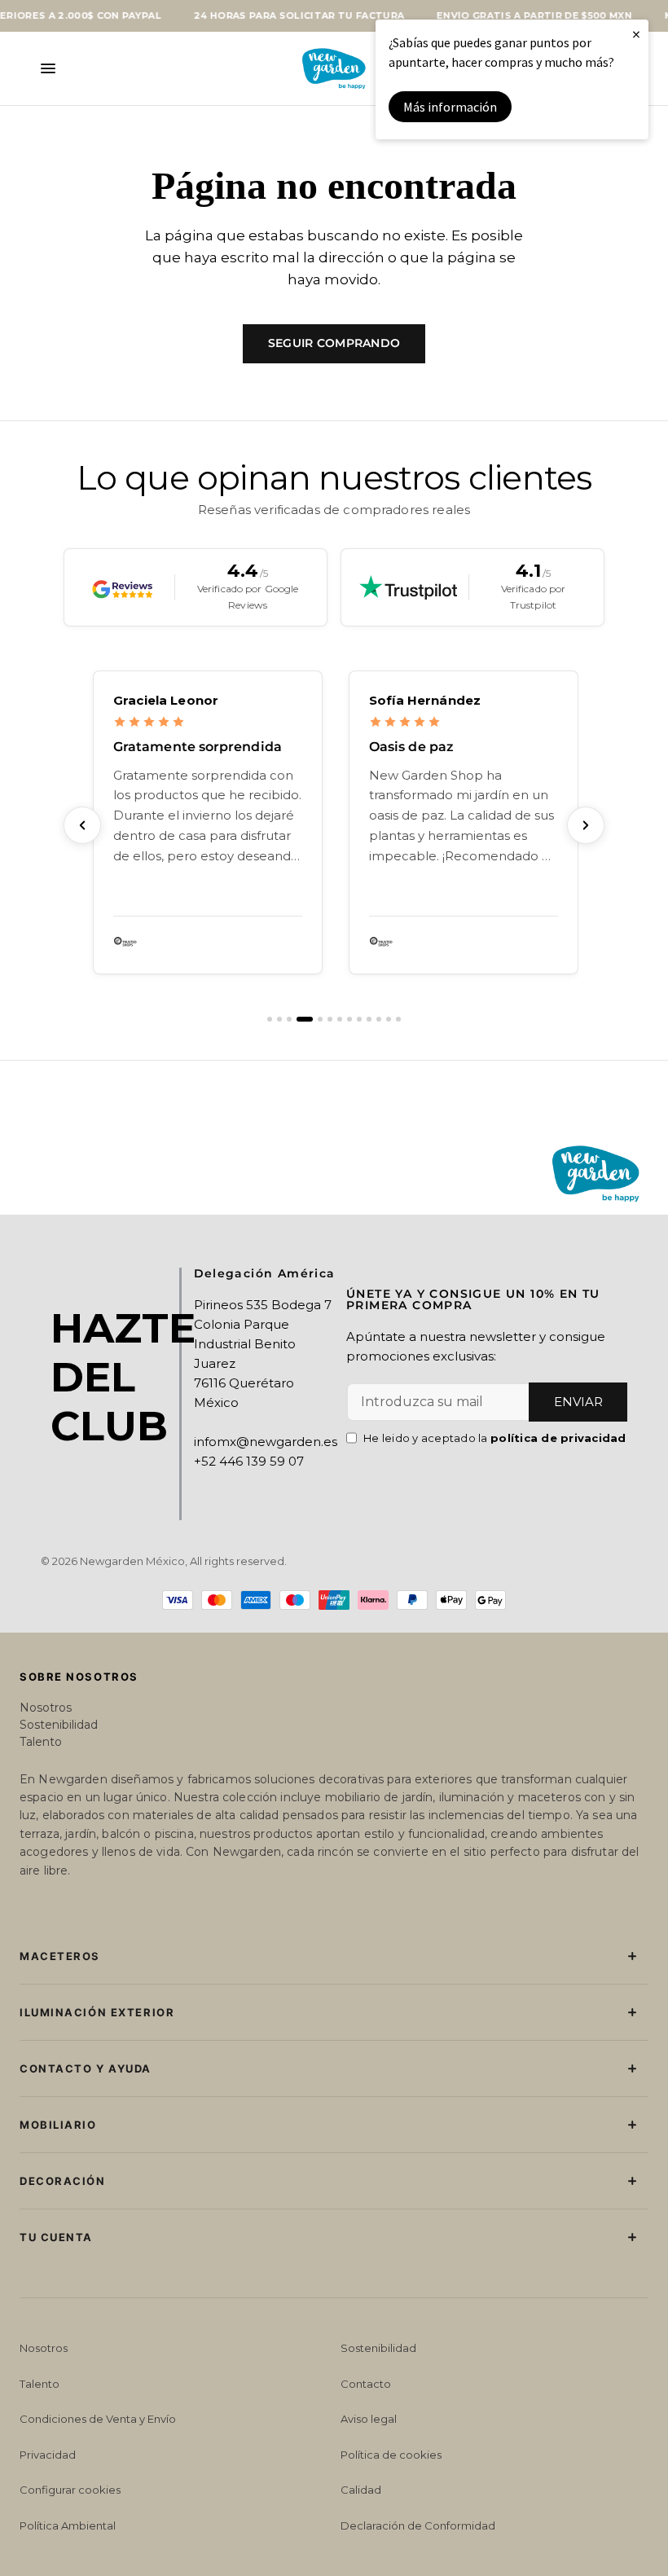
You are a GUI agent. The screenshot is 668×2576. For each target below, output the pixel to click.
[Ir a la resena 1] (270, 1019)
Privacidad (48, 2455)
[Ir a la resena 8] (349, 1019)
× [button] (636, 34)
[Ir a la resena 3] (289, 1019)
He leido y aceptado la (495, 1438)
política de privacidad (558, 1438)
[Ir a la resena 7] (340, 1019)
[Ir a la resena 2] (279, 1019)
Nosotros (46, 1708)
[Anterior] (82, 825)
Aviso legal (369, 2419)
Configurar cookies (70, 2490)
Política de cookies (391, 2455)
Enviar (578, 1402)
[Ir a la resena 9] (359, 1019)
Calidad (361, 2490)
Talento (41, 1742)
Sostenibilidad (59, 1725)
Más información (450, 107)
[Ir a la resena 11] (379, 1019)
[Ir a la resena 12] (389, 1019)
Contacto (366, 2384)
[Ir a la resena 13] (398, 1019)
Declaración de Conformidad (418, 2525)
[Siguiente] (586, 825)
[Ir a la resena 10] (369, 1019)
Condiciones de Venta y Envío (98, 2419)
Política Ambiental (68, 2525)
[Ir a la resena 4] (305, 1019)
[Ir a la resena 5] (320, 1019)
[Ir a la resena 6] (330, 1019)
